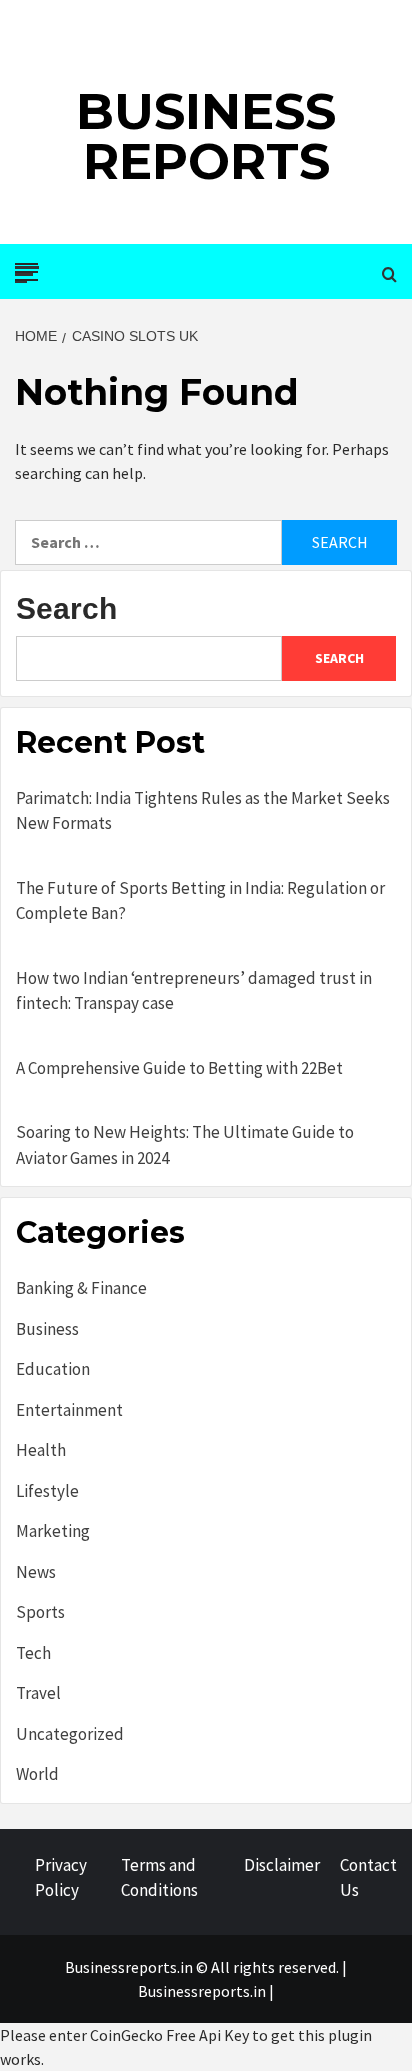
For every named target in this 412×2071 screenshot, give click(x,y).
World (37, 1774)
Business (47, 1329)
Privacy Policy (61, 1878)
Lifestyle (47, 1491)
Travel (38, 1693)
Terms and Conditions (159, 1878)
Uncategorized (70, 1734)
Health (41, 1450)
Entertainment (69, 1410)
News (36, 1572)
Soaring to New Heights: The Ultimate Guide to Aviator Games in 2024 (185, 1145)
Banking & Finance (81, 1288)
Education (53, 1369)
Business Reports (206, 136)
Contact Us (368, 1878)
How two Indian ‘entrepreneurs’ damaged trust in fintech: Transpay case (194, 991)
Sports (40, 1612)
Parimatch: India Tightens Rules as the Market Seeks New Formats (203, 811)
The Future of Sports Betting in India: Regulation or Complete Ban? (200, 901)
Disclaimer (282, 1865)
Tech (33, 1653)
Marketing (53, 1531)
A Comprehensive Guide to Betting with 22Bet (179, 1068)
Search (66, 608)
